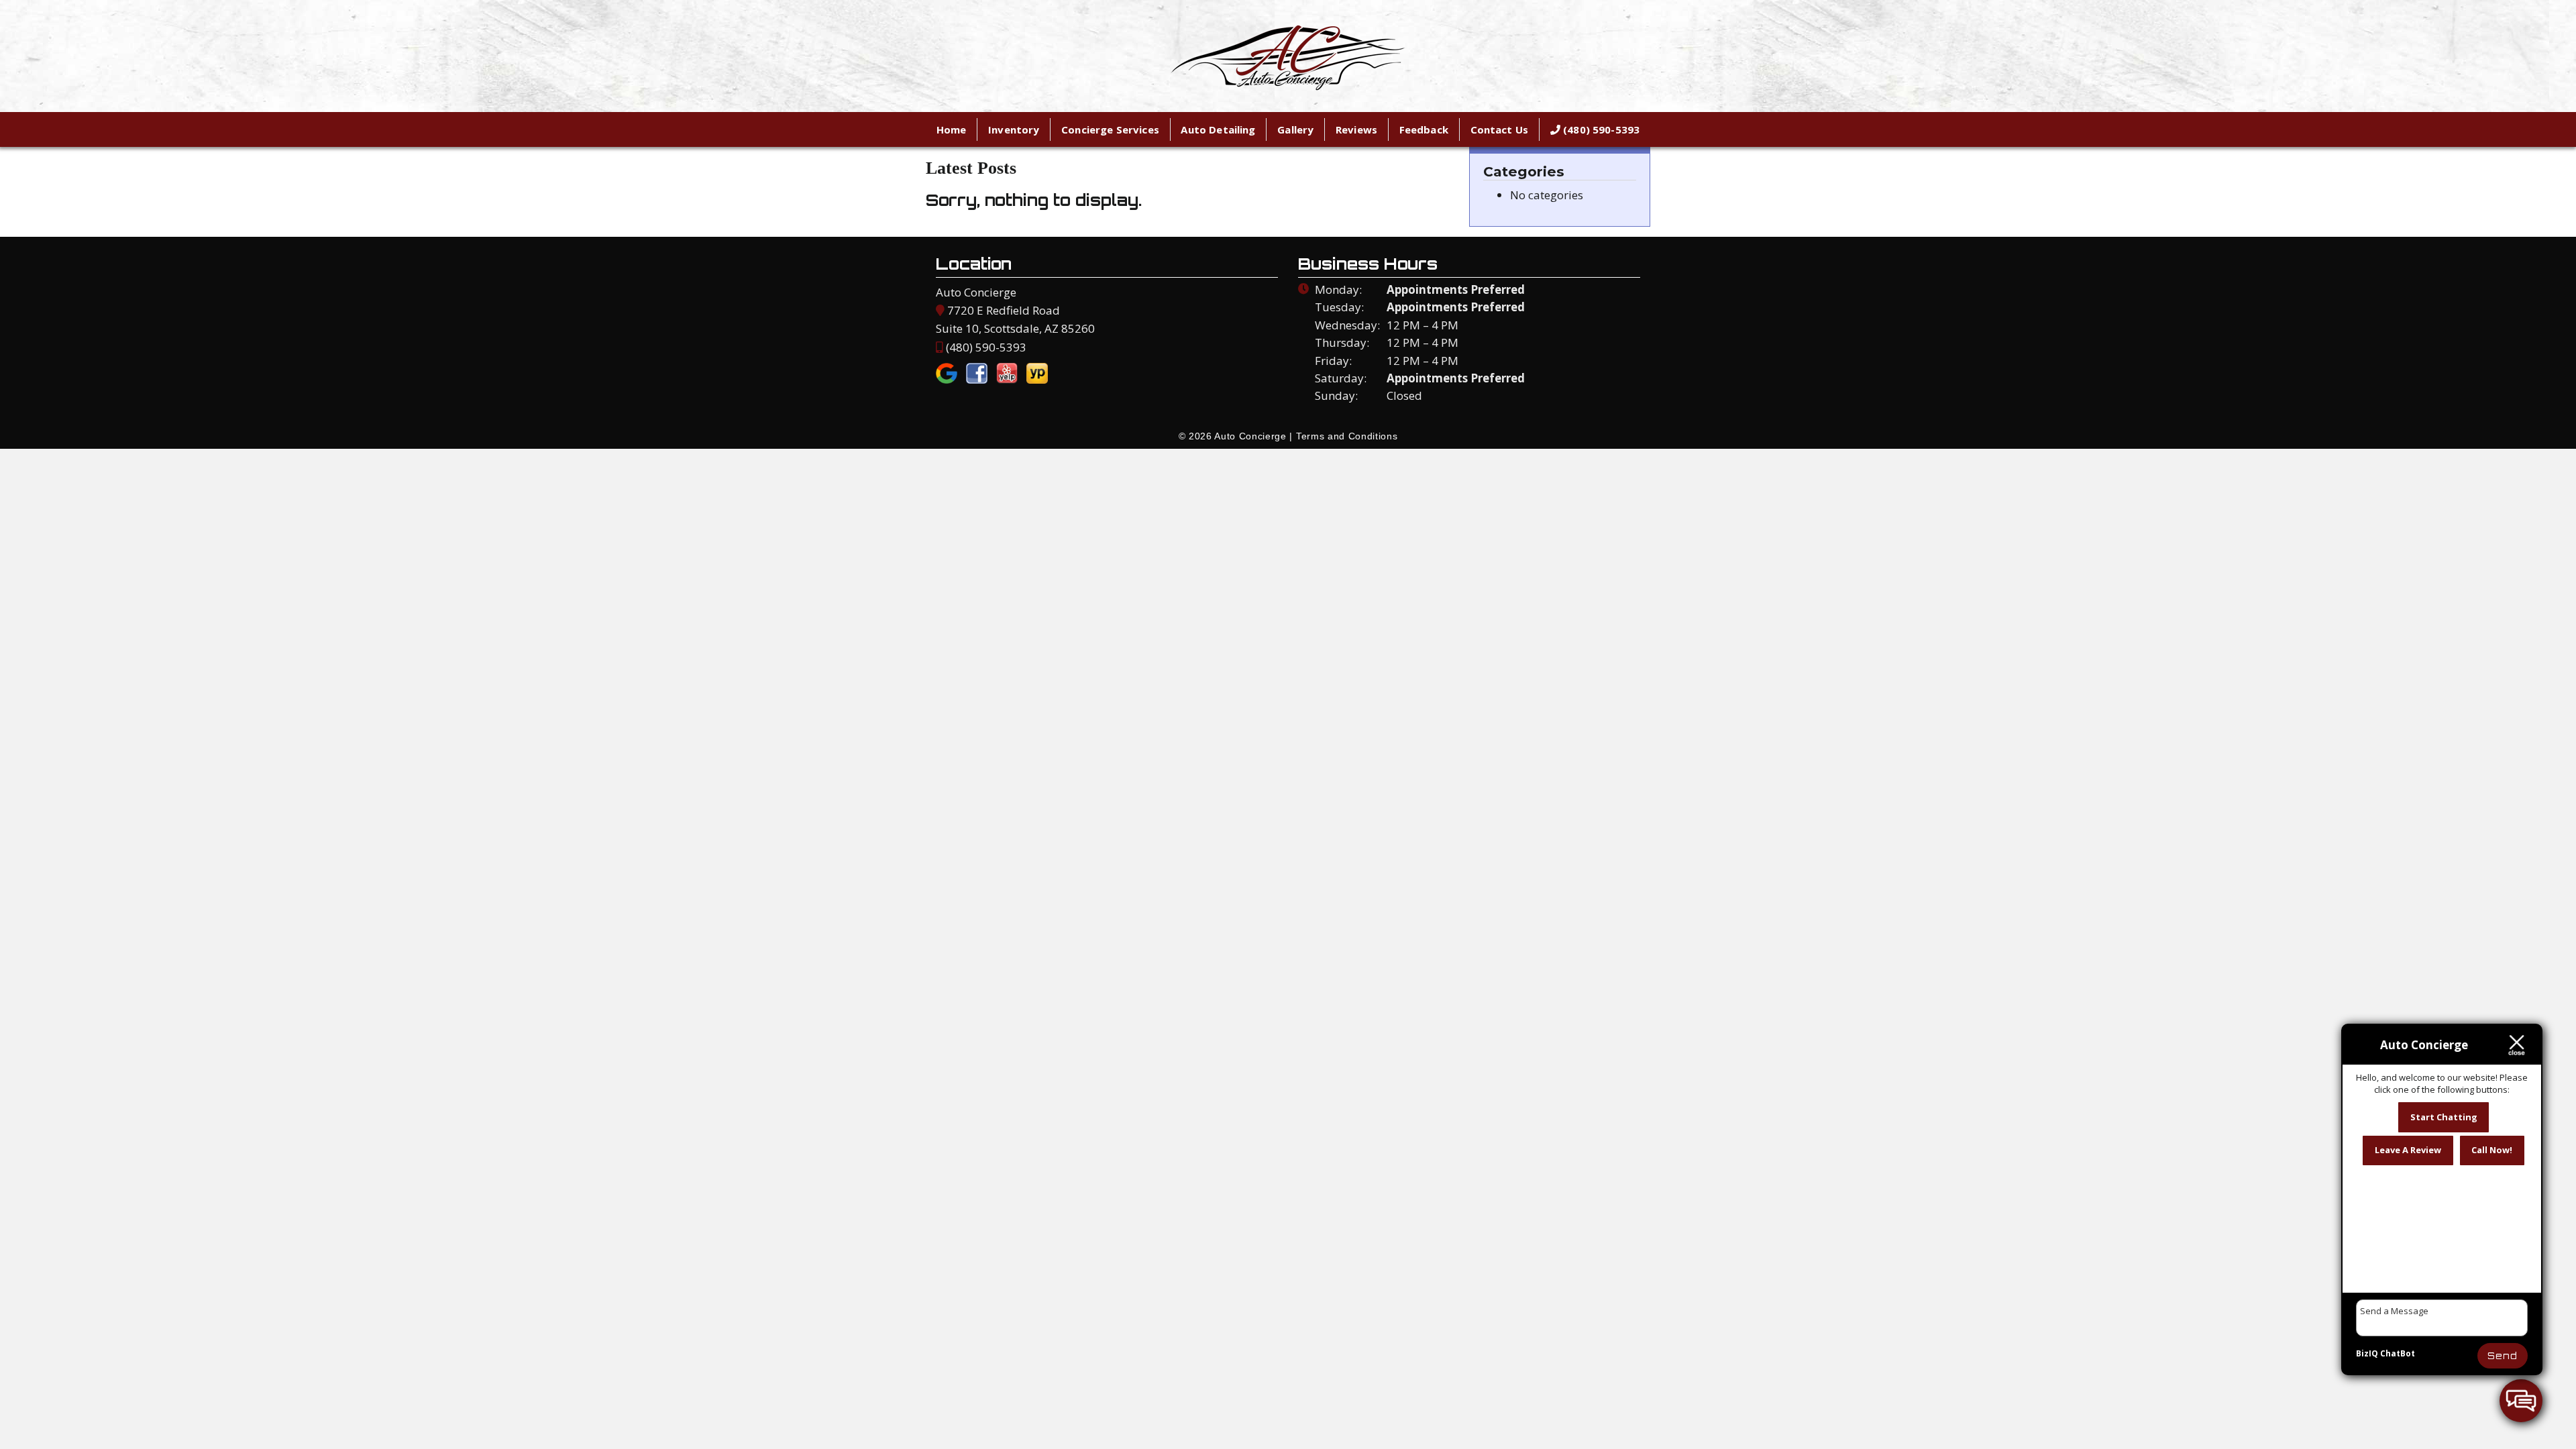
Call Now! (2492, 1150)
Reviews (1356, 129)
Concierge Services (1110, 129)
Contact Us (1500, 129)
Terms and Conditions (1347, 436)
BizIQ (2367, 1353)
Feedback (1424, 129)
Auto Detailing (1218, 129)
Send (2503, 1356)
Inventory (1014, 129)
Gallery (1295, 129)
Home (952, 129)
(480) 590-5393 (1600, 129)
